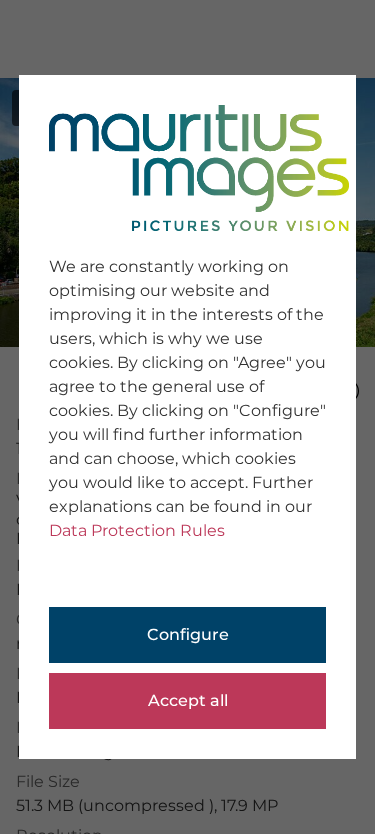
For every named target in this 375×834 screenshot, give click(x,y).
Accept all (188, 700)
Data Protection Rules (137, 530)
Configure (188, 634)
